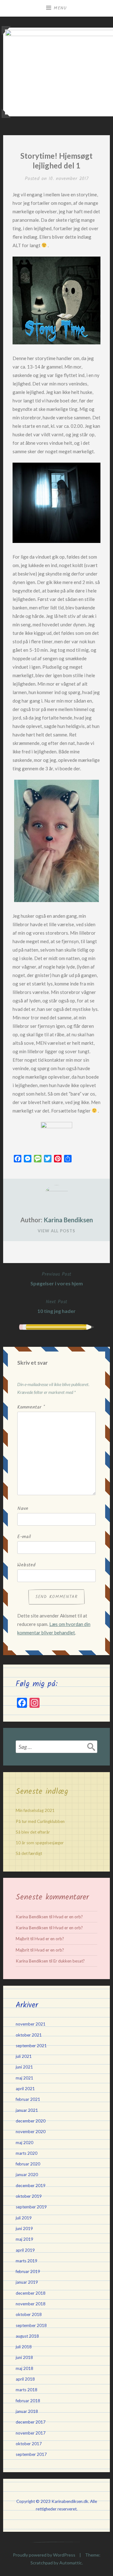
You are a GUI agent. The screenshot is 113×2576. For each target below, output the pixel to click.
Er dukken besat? (69, 1961)
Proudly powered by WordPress (44, 2555)
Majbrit (22, 1939)
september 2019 (31, 2207)
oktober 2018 (29, 2314)
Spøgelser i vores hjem (57, 1278)
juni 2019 (24, 2228)
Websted (26, 1565)
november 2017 (31, 2433)
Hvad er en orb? (68, 1917)
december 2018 (31, 2293)
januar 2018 (27, 2411)
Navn (23, 1509)
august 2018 (27, 2336)
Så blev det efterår (33, 1832)
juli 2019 (24, 2218)
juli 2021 (24, 2056)
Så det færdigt (29, 1853)
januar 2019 (27, 2282)
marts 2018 (27, 2390)
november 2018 (31, 2304)
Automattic (71, 2563)
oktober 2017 (29, 2444)
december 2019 (31, 2186)
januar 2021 (27, 2110)
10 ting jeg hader (56, 1306)
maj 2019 (24, 2239)
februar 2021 (28, 2099)
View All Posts (56, 1231)
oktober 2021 (29, 2035)
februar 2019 (28, 2271)
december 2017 (31, 2422)
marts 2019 (27, 2261)
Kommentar (31, 1407)
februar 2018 (28, 2401)
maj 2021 (24, 2078)
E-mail (24, 1537)
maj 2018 (24, 2368)
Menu (60, 8)
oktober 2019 (29, 2196)
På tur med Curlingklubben (40, 1821)
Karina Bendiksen (68, 1220)
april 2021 (25, 2089)
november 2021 (31, 2024)
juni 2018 (24, 2357)
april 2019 (25, 2250)
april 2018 (25, 2379)
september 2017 (31, 2454)
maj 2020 (24, 2143)
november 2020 (31, 2132)
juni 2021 (24, 2067)
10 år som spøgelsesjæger (40, 1843)
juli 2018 (24, 2347)
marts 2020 (27, 2153)
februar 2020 (28, 2164)
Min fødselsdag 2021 (35, 1810)
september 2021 (31, 2046)
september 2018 (31, 2325)
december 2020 (31, 2121)
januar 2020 (27, 2175)
